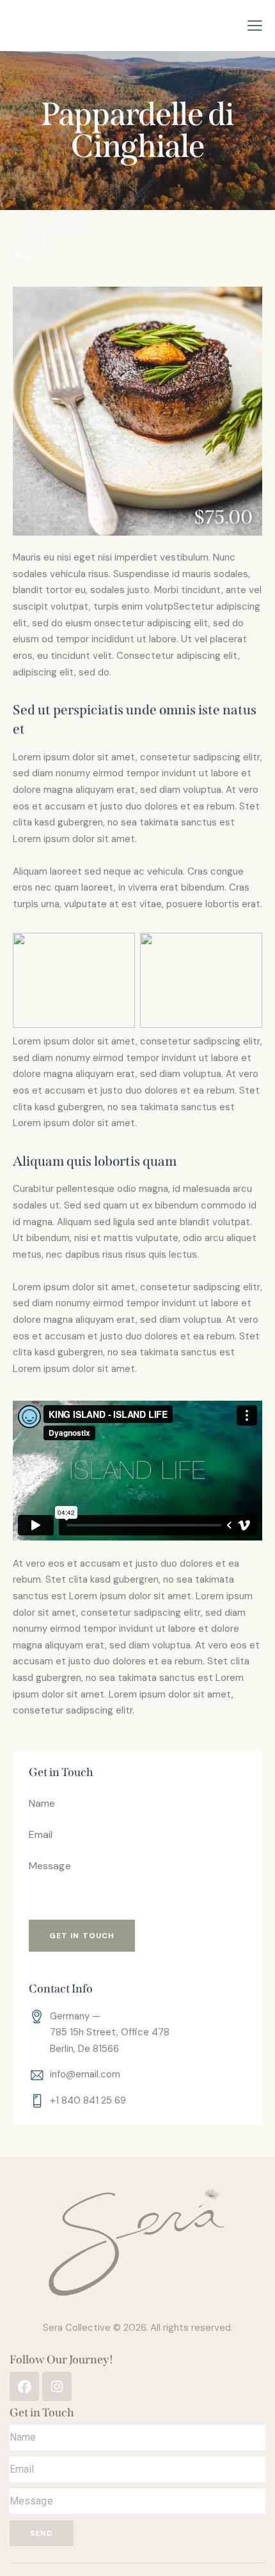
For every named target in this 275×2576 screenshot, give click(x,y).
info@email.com (85, 2074)
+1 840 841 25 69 (88, 2100)
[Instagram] (57, 2386)
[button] (255, 26)
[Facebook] (24, 2386)
